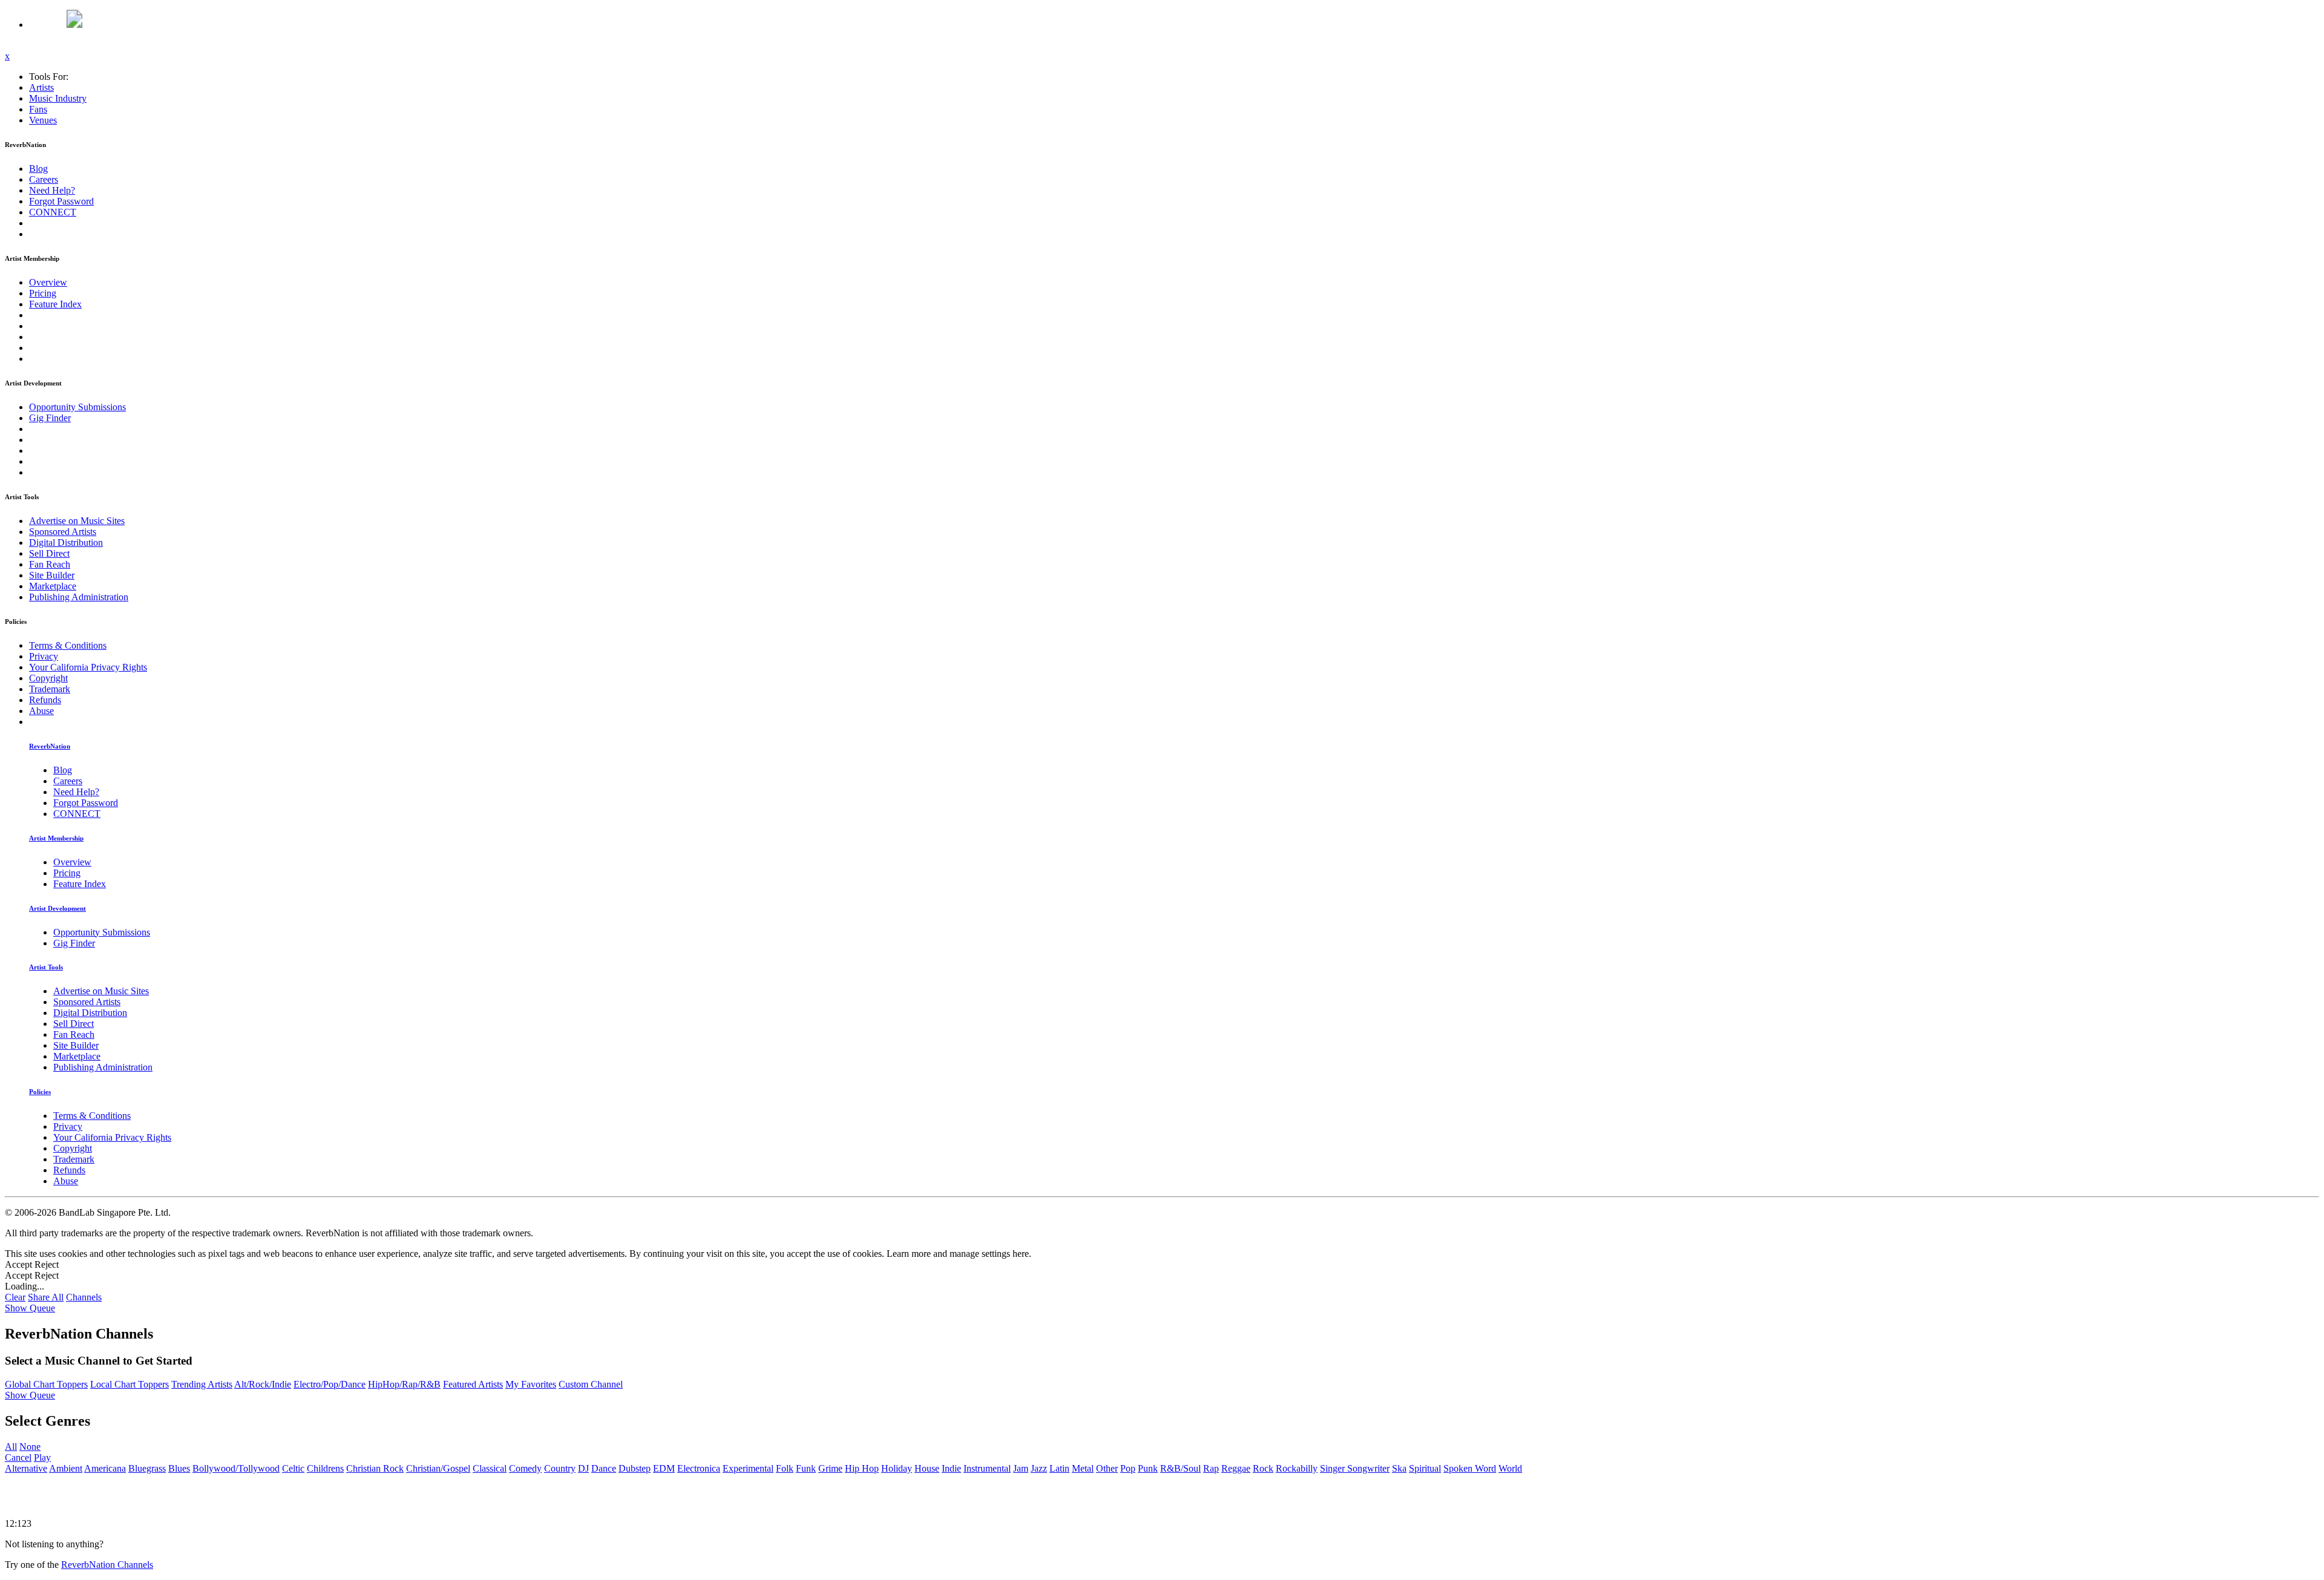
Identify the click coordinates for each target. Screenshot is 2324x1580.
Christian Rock (375, 1468)
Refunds (45, 700)
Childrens (325, 1468)
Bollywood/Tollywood (236, 1468)
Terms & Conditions (68, 645)
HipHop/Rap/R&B (404, 1384)
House (927, 1468)
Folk (785, 1468)
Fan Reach (50, 564)
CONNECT (53, 212)
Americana (105, 1468)
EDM (664, 1468)
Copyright (48, 678)
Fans (38, 109)
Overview (48, 282)
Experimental (748, 1468)
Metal (1083, 1468)
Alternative (26, 1468)
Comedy (525, 1468)
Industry (58, 98)
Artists (41, 87)
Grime (830, 1468)
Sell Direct (49, 553)
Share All (46, 1297)
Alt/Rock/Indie (263, 1384)
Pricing (43, 293)
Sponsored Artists (63, 532)
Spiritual (1425, 1468)
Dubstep (635, 1468)
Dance (604, 1468)
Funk (806, 1468)
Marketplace (53, 586)
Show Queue (30, 1308)
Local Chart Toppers (130, 1384)
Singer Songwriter (1355, 1468)
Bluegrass (147, 1468)
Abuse (41, 711)
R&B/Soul (1180, 1468)
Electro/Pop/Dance (330, 1384)
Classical (490, 1468)
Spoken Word (1470, 1468)
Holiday (897, 1468)
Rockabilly (1297, 1468)
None (30, 1447)
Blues (179, 1468)
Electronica (699, 1468)
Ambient (66, 1468)
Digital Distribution (66, 543)
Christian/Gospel (438, 1468)
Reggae (1236, 1468)
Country (560, 1468)
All (11, 1447)
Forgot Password (61, 201)
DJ (583, 1468)
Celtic (293, 1468)
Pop (1128, 1468)
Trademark (50, 689)
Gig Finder (50, 418)
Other (1107, 1468)
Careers (44, 179)
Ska (1399, 1468)
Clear (15, 1297)
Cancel (18, 1457)
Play (42, 1457)
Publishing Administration (79, 597)
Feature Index (55, 304)
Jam (1021, 1468)
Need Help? (52, 190)
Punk (1148, 1468)
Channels (84, 1297)
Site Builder (52, 575)
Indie (951, 1468)
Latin (1059, 1468)
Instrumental (987, 1468)
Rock (1263, 1468)
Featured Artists (473, 1384)
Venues (43, 120)
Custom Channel (591, 1384)
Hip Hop (862, 1468)
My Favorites (531, 1384)
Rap (1211, 1468)
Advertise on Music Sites (77, 521)
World (1510, 1468)
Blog (38, 169)
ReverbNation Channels (107, 1565)
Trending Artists (202, 1384)
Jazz (1039, 1468)
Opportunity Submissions (77, 407)
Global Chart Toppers (46, 1384)
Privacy (44, 656)
